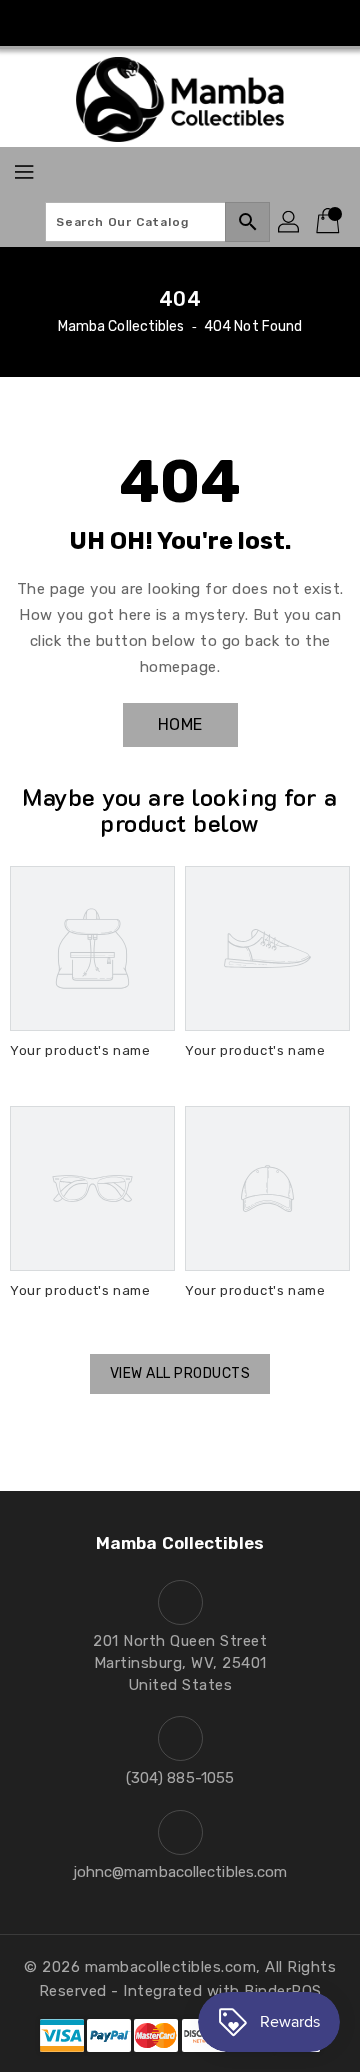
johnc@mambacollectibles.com (180, 1872)
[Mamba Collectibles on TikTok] (218, 23)
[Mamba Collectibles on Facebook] (142, 23)
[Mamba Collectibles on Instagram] (180, 23)
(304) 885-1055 (180, 1778)
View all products (180, 1373)
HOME (180, 724)
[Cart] (330, 222)
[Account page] (290, 222)
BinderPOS (283, 1991)
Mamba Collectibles (121, 326)
